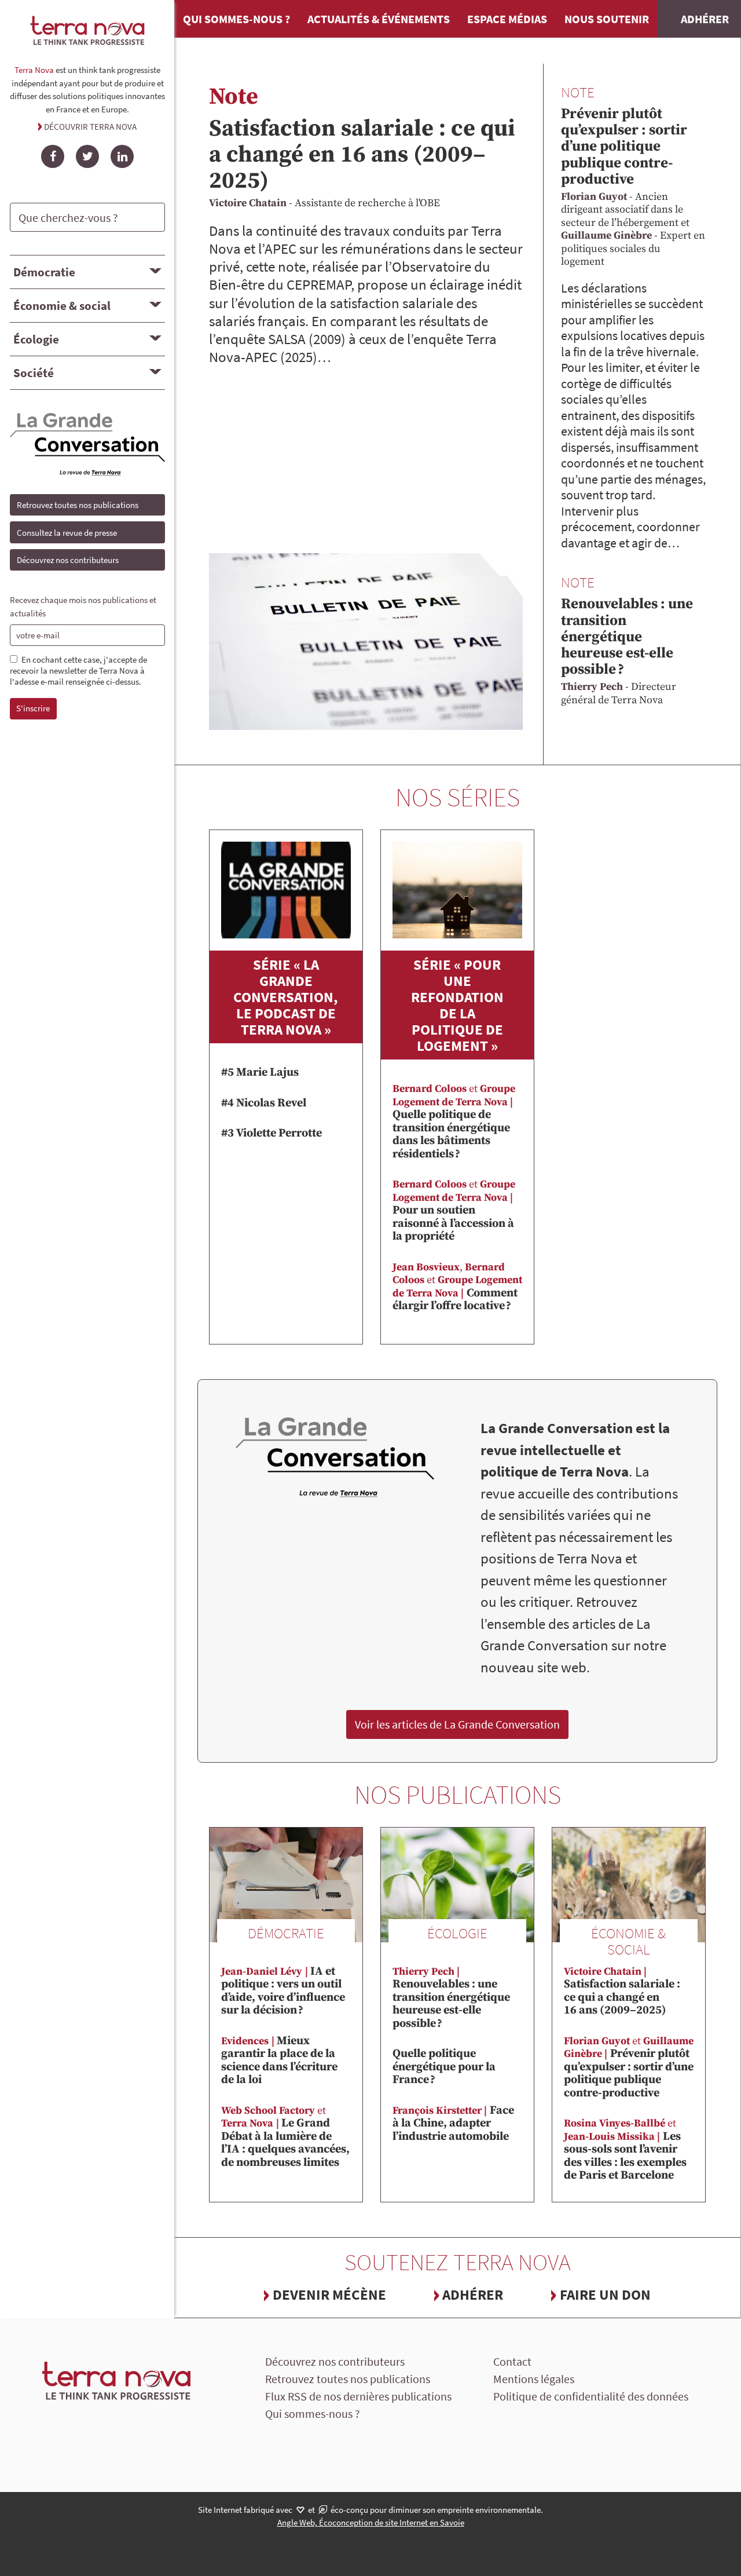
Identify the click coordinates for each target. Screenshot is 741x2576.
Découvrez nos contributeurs (68, 560)
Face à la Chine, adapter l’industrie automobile (453, 2124)
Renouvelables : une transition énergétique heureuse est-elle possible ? (627, 637)
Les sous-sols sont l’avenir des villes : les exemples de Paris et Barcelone (625, 2150)
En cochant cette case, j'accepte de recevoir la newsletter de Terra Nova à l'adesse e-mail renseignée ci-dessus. (78, 671)
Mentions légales (534, 2379)
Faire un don (605, 2294)
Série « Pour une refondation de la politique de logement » (457, 1005)
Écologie (36, 339)
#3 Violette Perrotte (272, 1133)
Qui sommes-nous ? (236, 19)
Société (34, 373)
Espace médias (507, 19)
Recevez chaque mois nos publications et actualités (83, 606)
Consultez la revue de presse (67, 533)
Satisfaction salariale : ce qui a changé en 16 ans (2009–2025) (362, 155)
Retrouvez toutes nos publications (78, 505)
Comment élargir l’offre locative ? (457, 1287)
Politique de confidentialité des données (591, 2396)
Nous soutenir (607, 19)
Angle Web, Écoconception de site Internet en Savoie (371, 2522)
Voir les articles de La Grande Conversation (457, 1724)
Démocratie (44, 272)
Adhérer (473, 2294)
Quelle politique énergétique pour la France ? (444, 2067)
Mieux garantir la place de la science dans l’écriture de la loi (279, 2061)
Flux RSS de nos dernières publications (358, 2396)
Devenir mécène (329, 2294)
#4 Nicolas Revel (264, 1103)
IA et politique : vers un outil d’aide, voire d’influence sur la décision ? (283, 1991)
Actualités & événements (379, 19)
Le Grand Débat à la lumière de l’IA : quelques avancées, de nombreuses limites (285, 2137)
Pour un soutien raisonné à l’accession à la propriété (454, 1211)
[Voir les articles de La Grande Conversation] (335, 1458)
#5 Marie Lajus (260, 1073)
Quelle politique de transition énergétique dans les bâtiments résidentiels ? (454, 1122)
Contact (512, 2361)
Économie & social (62, 306)
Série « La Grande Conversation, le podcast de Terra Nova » (286, 997)
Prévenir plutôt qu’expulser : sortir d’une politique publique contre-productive (624, 147)
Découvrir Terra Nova (90, 127)
